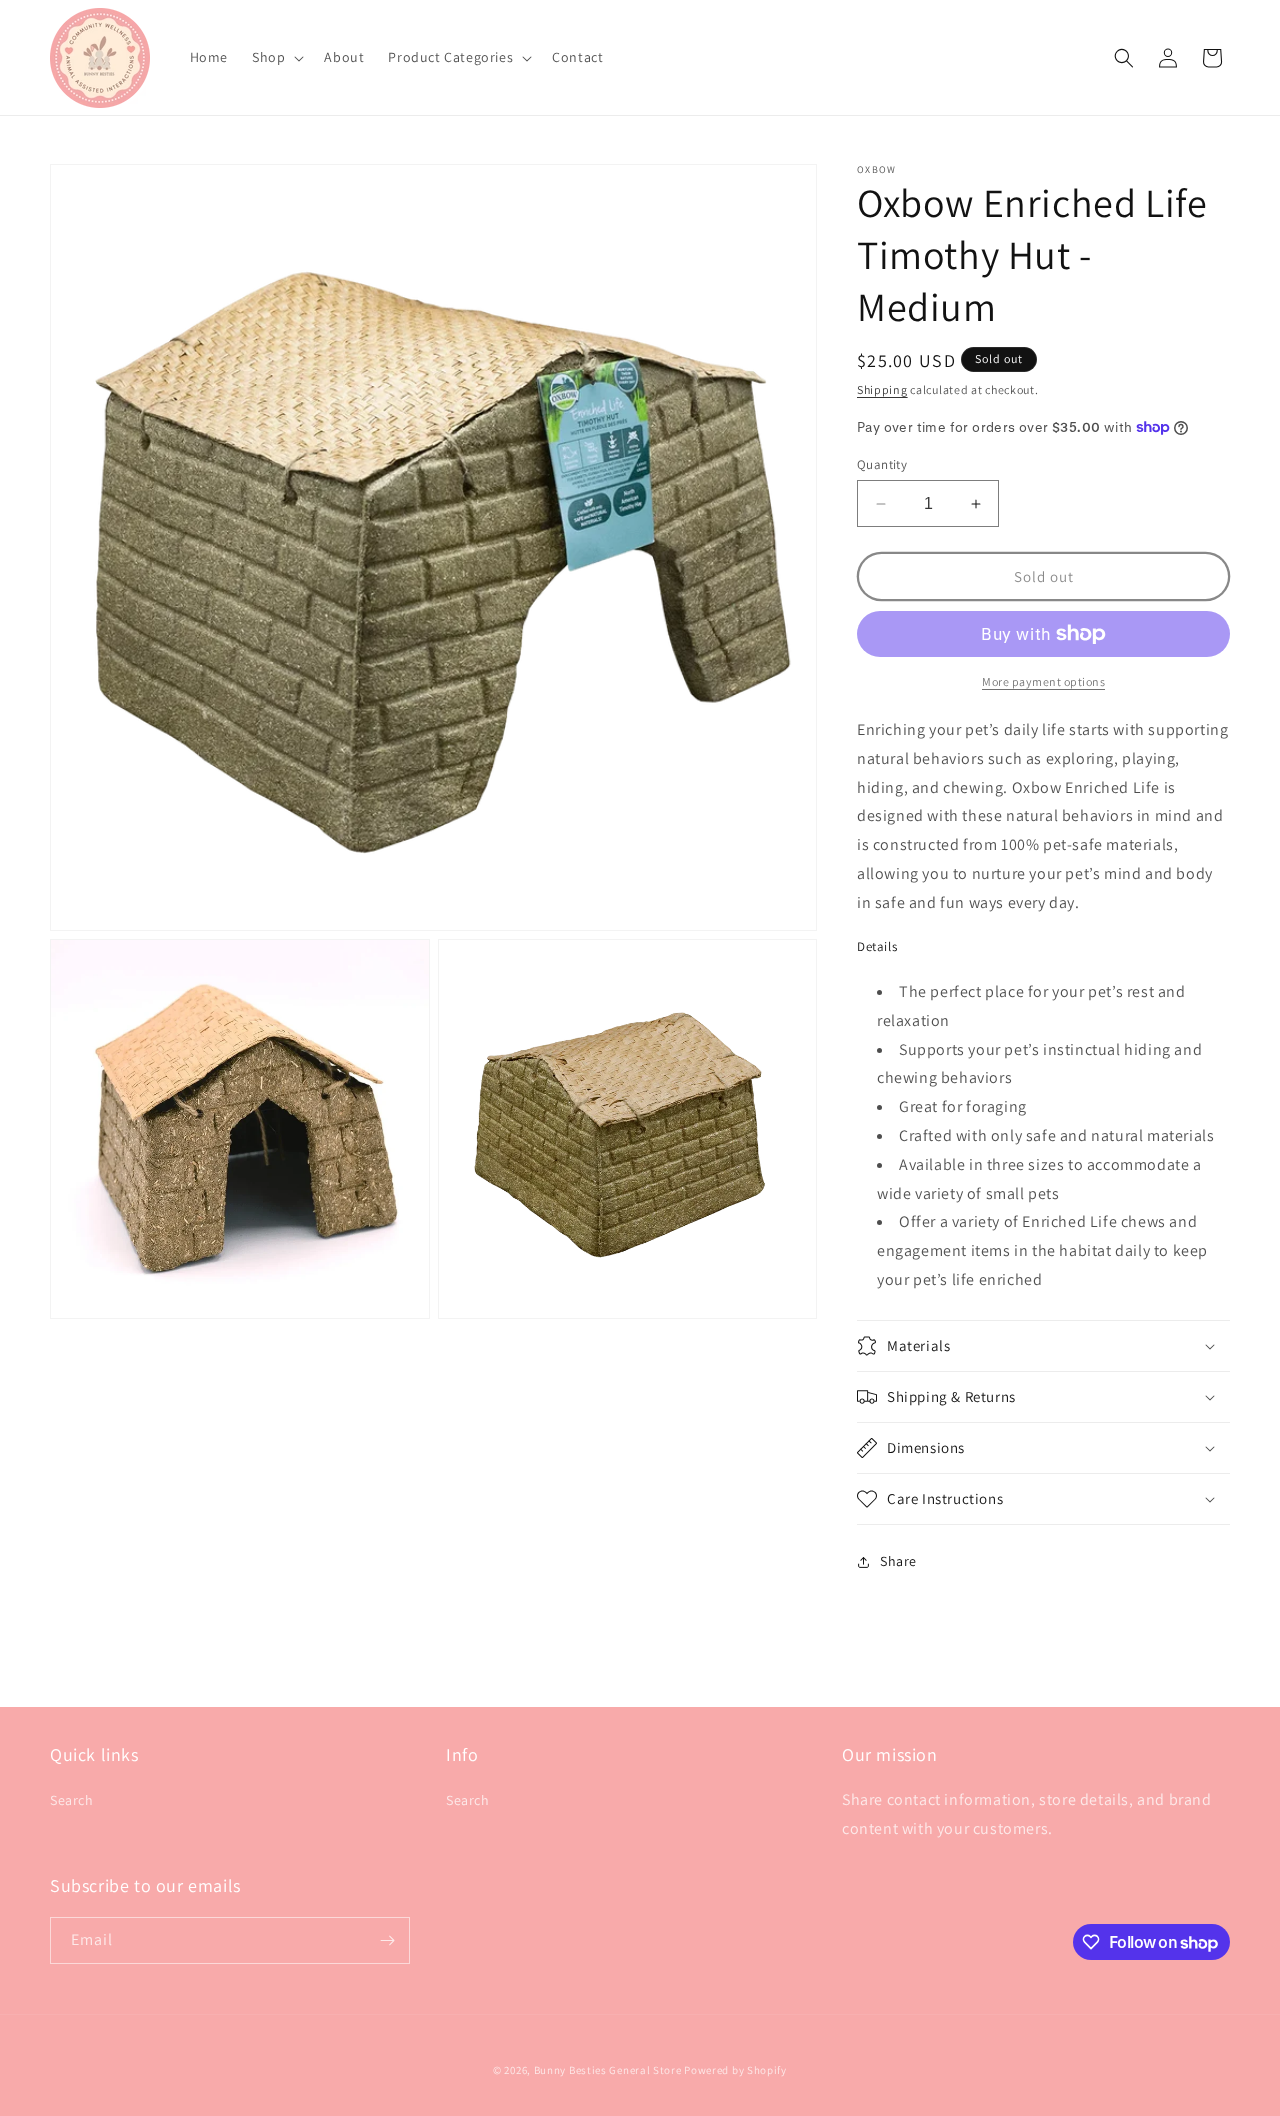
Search (72, 1800)
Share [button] (898, 1561)
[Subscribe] (387, 1940)
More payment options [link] (1043, 681)
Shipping (882, 389)
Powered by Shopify (735, 2070)
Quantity (882, 464)
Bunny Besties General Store (608, 2070)
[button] (276, 57)
